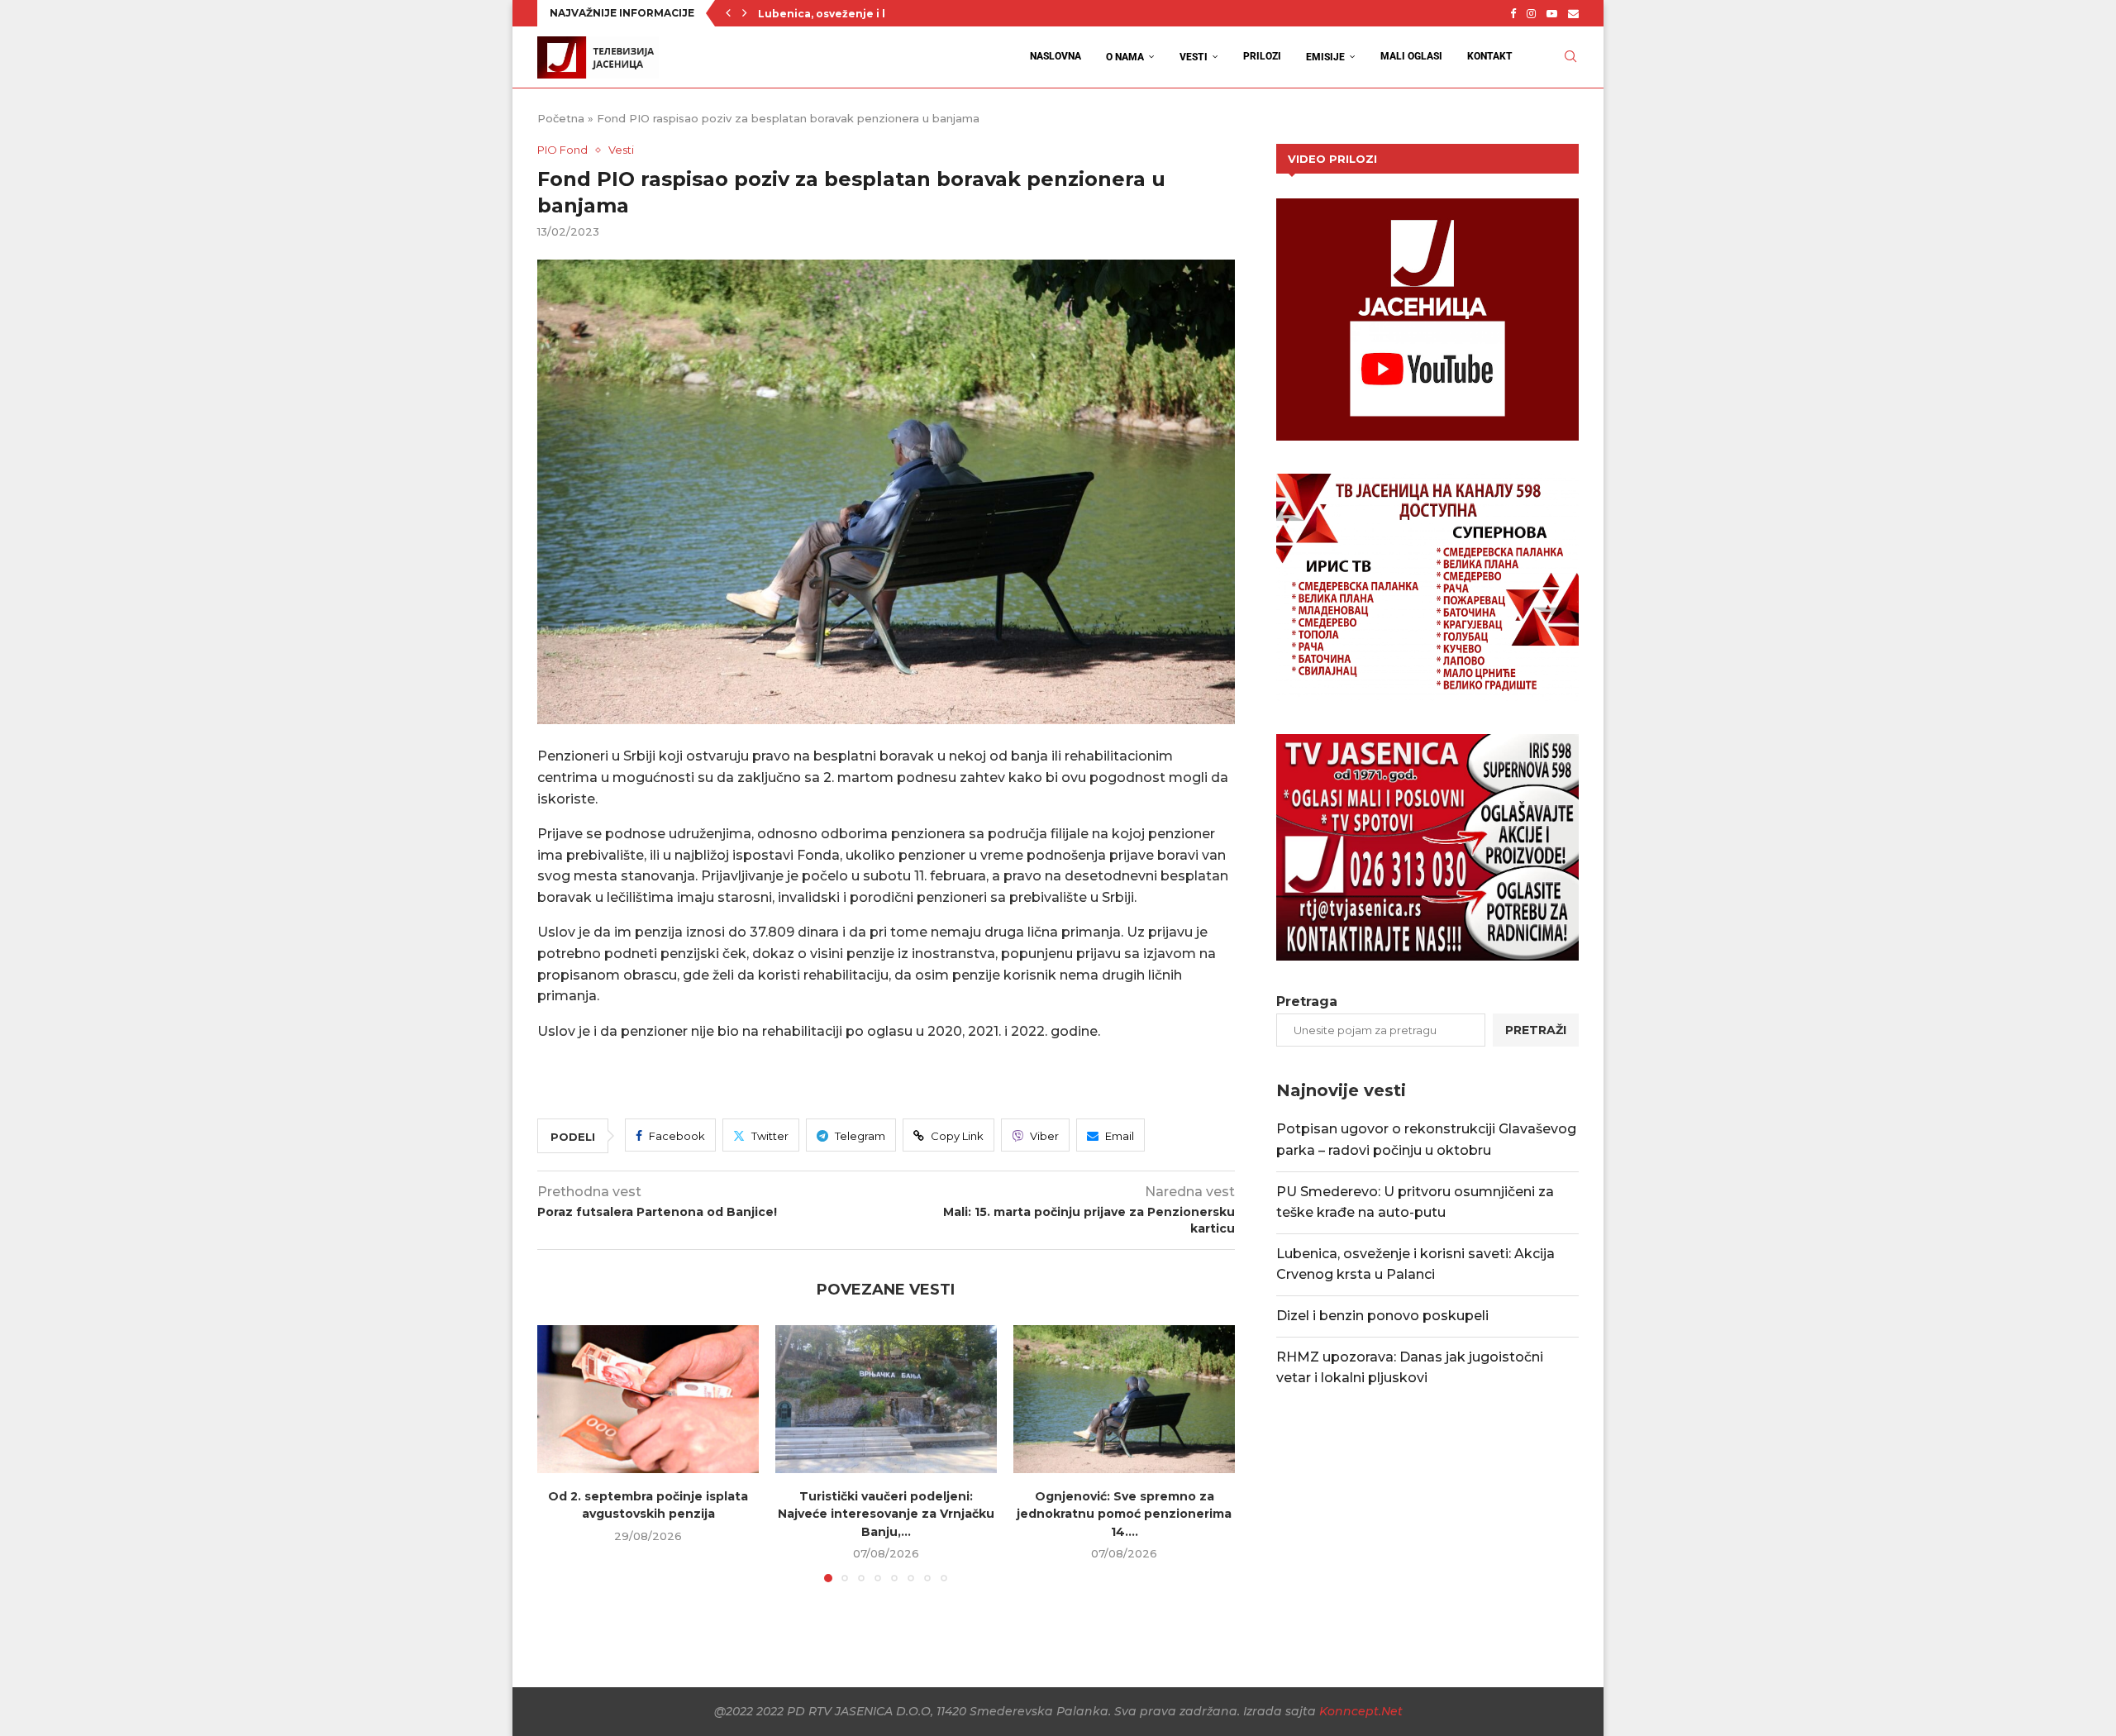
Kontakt (1490, 56)
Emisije (1325, 57)
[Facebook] (1513, 13)
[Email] (1573, 13)
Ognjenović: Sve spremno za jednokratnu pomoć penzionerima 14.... (1124, 1513)
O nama (1125, 57)
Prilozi (1262, 56)
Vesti (1194, 57)
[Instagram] (1531, 13)
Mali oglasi (1411, 56)
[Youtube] (1552, 13)
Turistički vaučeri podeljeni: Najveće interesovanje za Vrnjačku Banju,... (886, 1513)
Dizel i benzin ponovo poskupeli (1382, 1316)
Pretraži (1536, 1030)
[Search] (1570, 57)
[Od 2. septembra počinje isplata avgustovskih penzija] (648, 1399)
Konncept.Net (1361, 1711)
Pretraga (1307, 1002)
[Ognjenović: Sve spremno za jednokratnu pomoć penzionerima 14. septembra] (1124, 1399)
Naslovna (1056, 56)
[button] (728, 13)
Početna (561, 118)
